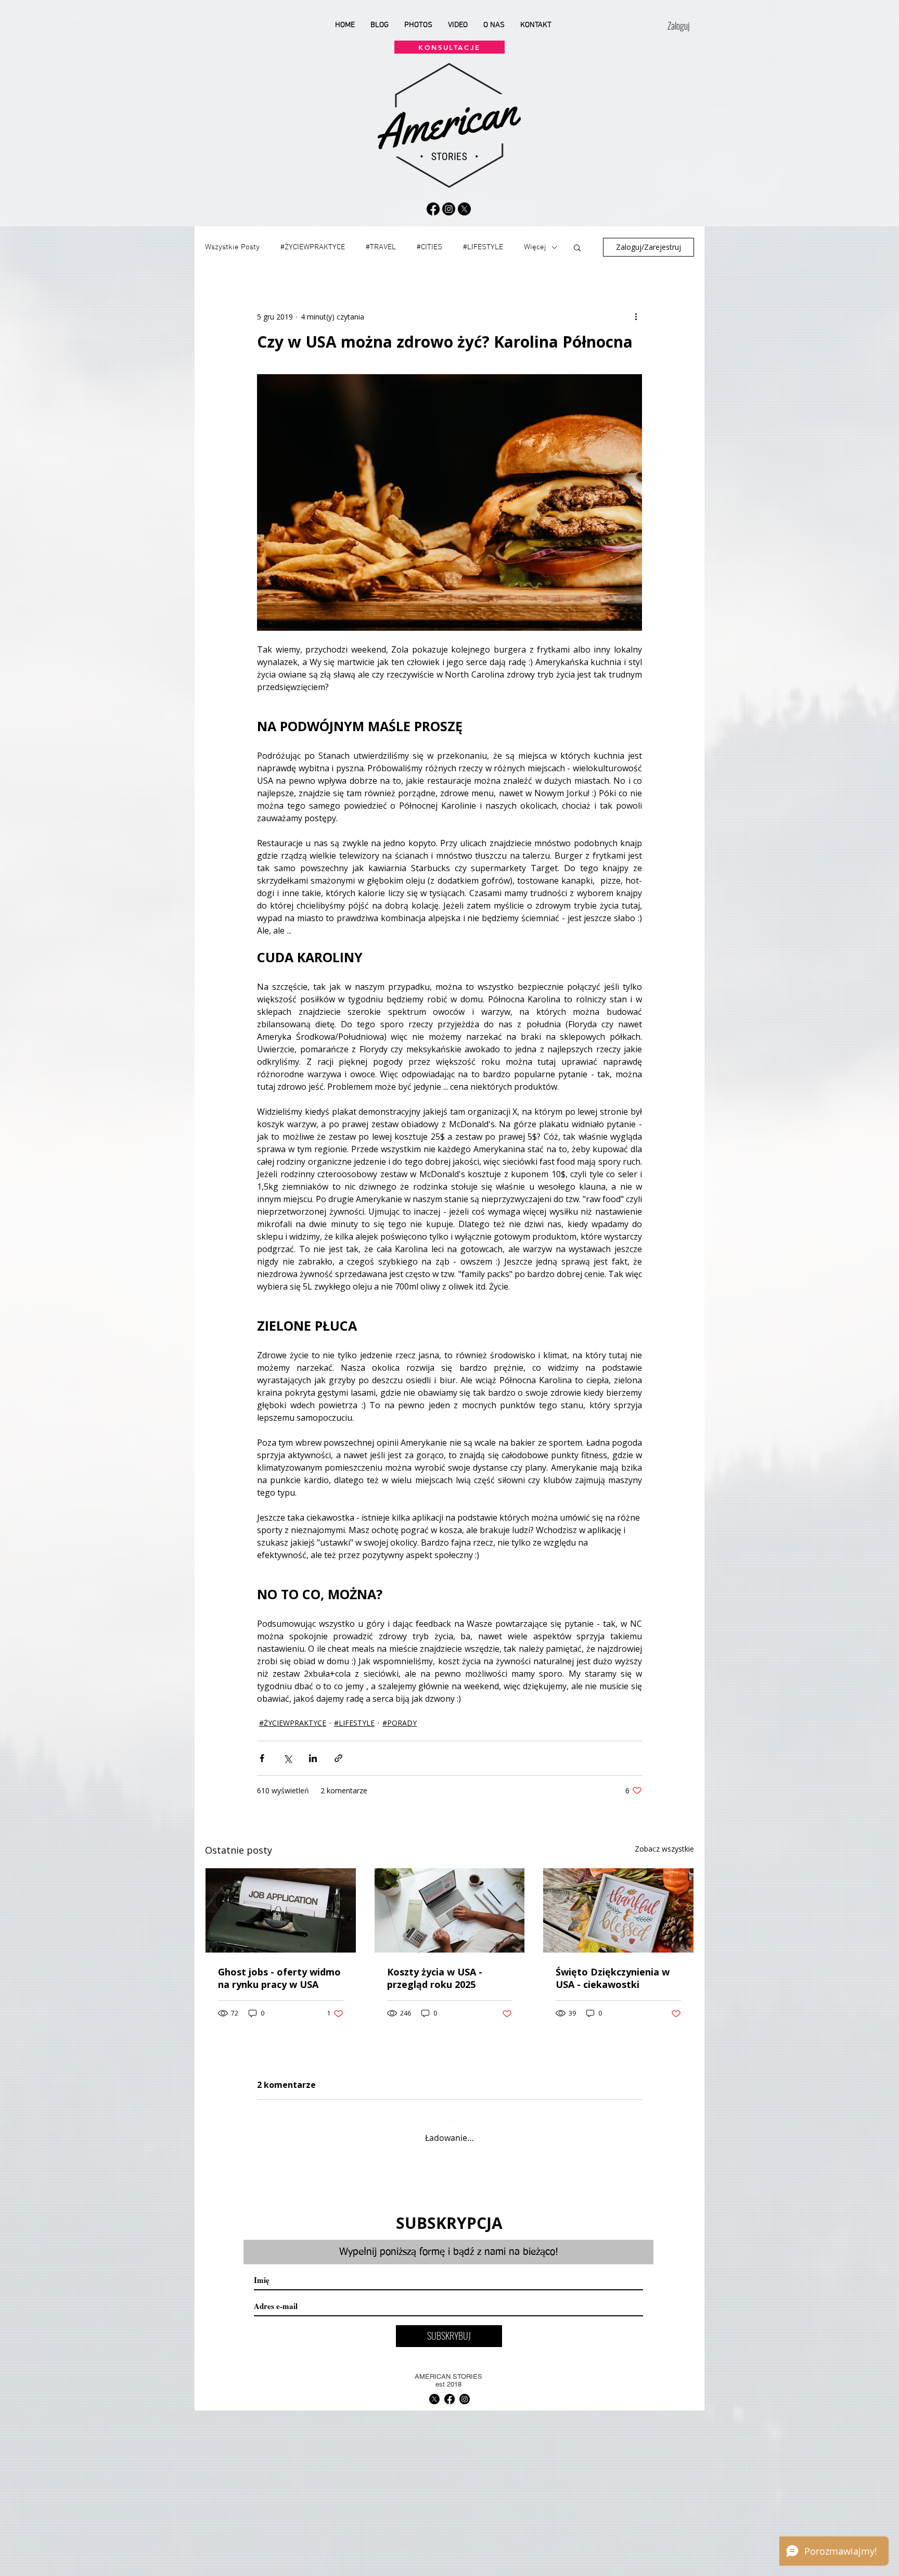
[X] (464, 209)
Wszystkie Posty (232, 247)
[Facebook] (433, 209)
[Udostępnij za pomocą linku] (338, 1758)
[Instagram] (449, 209)
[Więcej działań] (636, 316)
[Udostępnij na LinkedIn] (313, 1758)
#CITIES (429, 247)
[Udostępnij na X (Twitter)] (287, 1758)
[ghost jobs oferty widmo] (281, 1910)
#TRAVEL (381, 247)
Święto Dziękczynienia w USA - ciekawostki (613, 1978)
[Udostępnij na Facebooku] (262, 1758)
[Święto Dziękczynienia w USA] (618, 1910)
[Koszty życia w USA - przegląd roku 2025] (450, 1910)
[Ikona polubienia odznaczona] (289, 2237)
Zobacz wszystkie (664, 1849)
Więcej (535, 247)
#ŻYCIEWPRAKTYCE (313, 247)
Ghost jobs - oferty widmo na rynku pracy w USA (279, 1978)
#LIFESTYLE (483, 247)
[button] (577, 247)
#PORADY (400, 1723)
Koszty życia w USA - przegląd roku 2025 (435, 1978)
